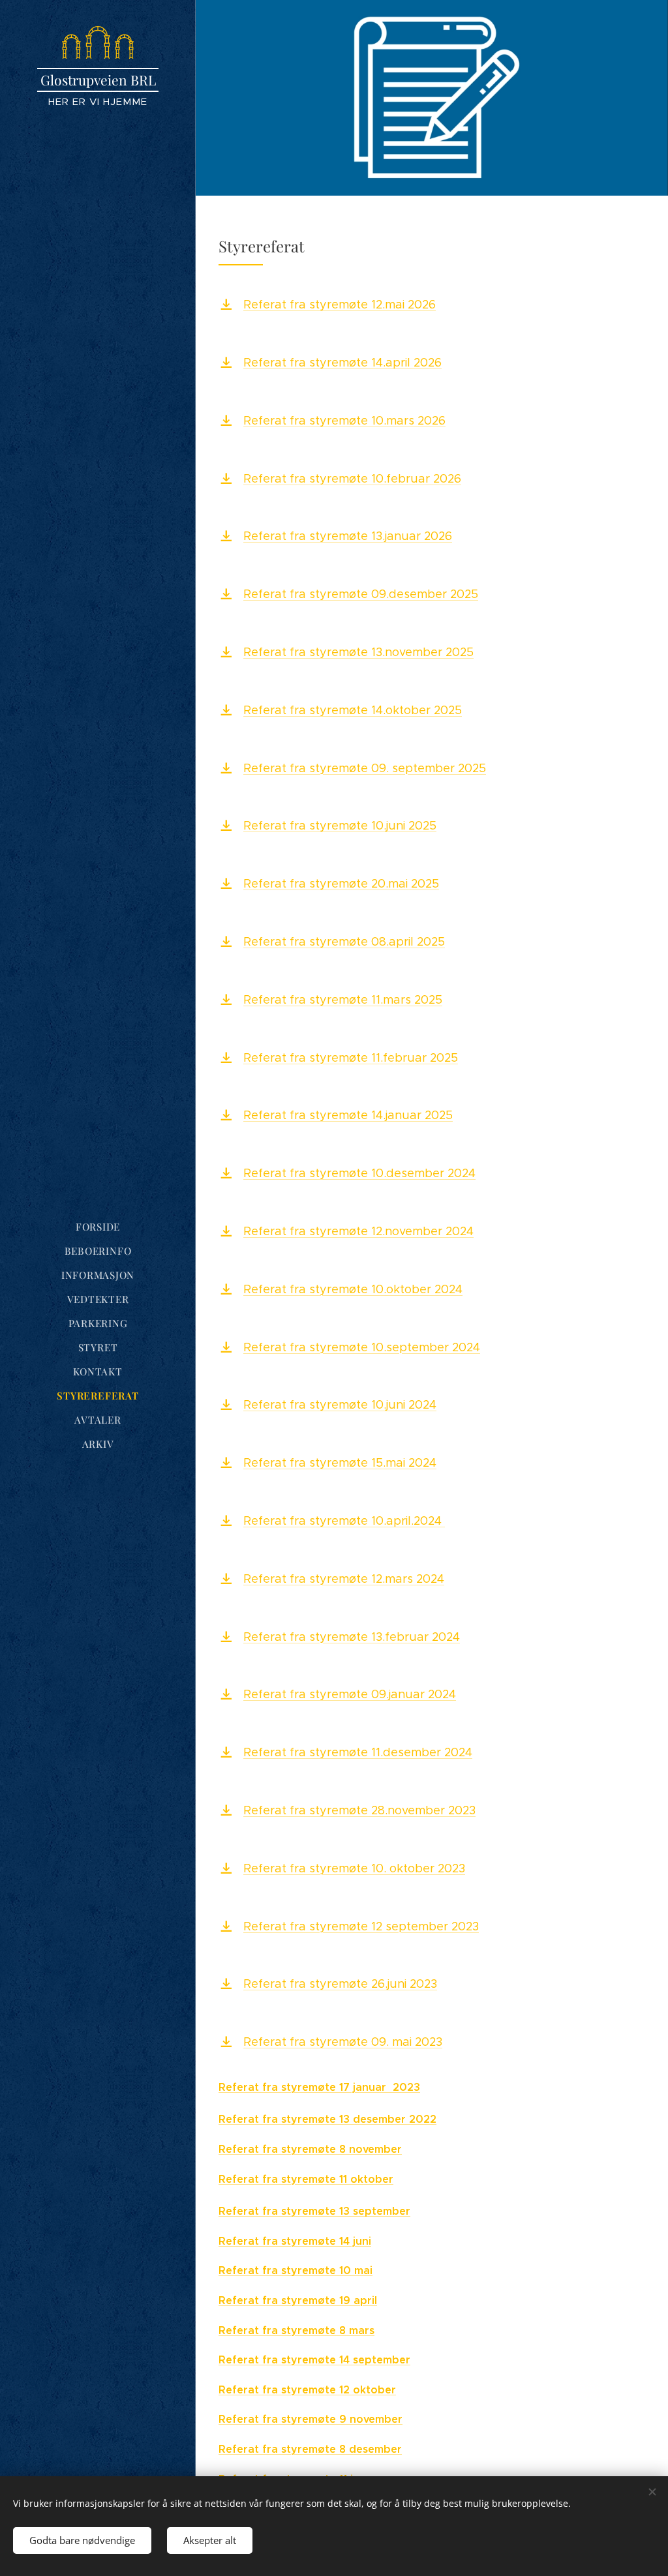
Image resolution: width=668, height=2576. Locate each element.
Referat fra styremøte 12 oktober (307, 2390)
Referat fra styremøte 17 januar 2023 (319, 2087)
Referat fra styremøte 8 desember (310, 2449)
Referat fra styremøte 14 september (314, 2360)
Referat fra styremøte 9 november (311, 2419)
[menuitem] (98, 1227)
